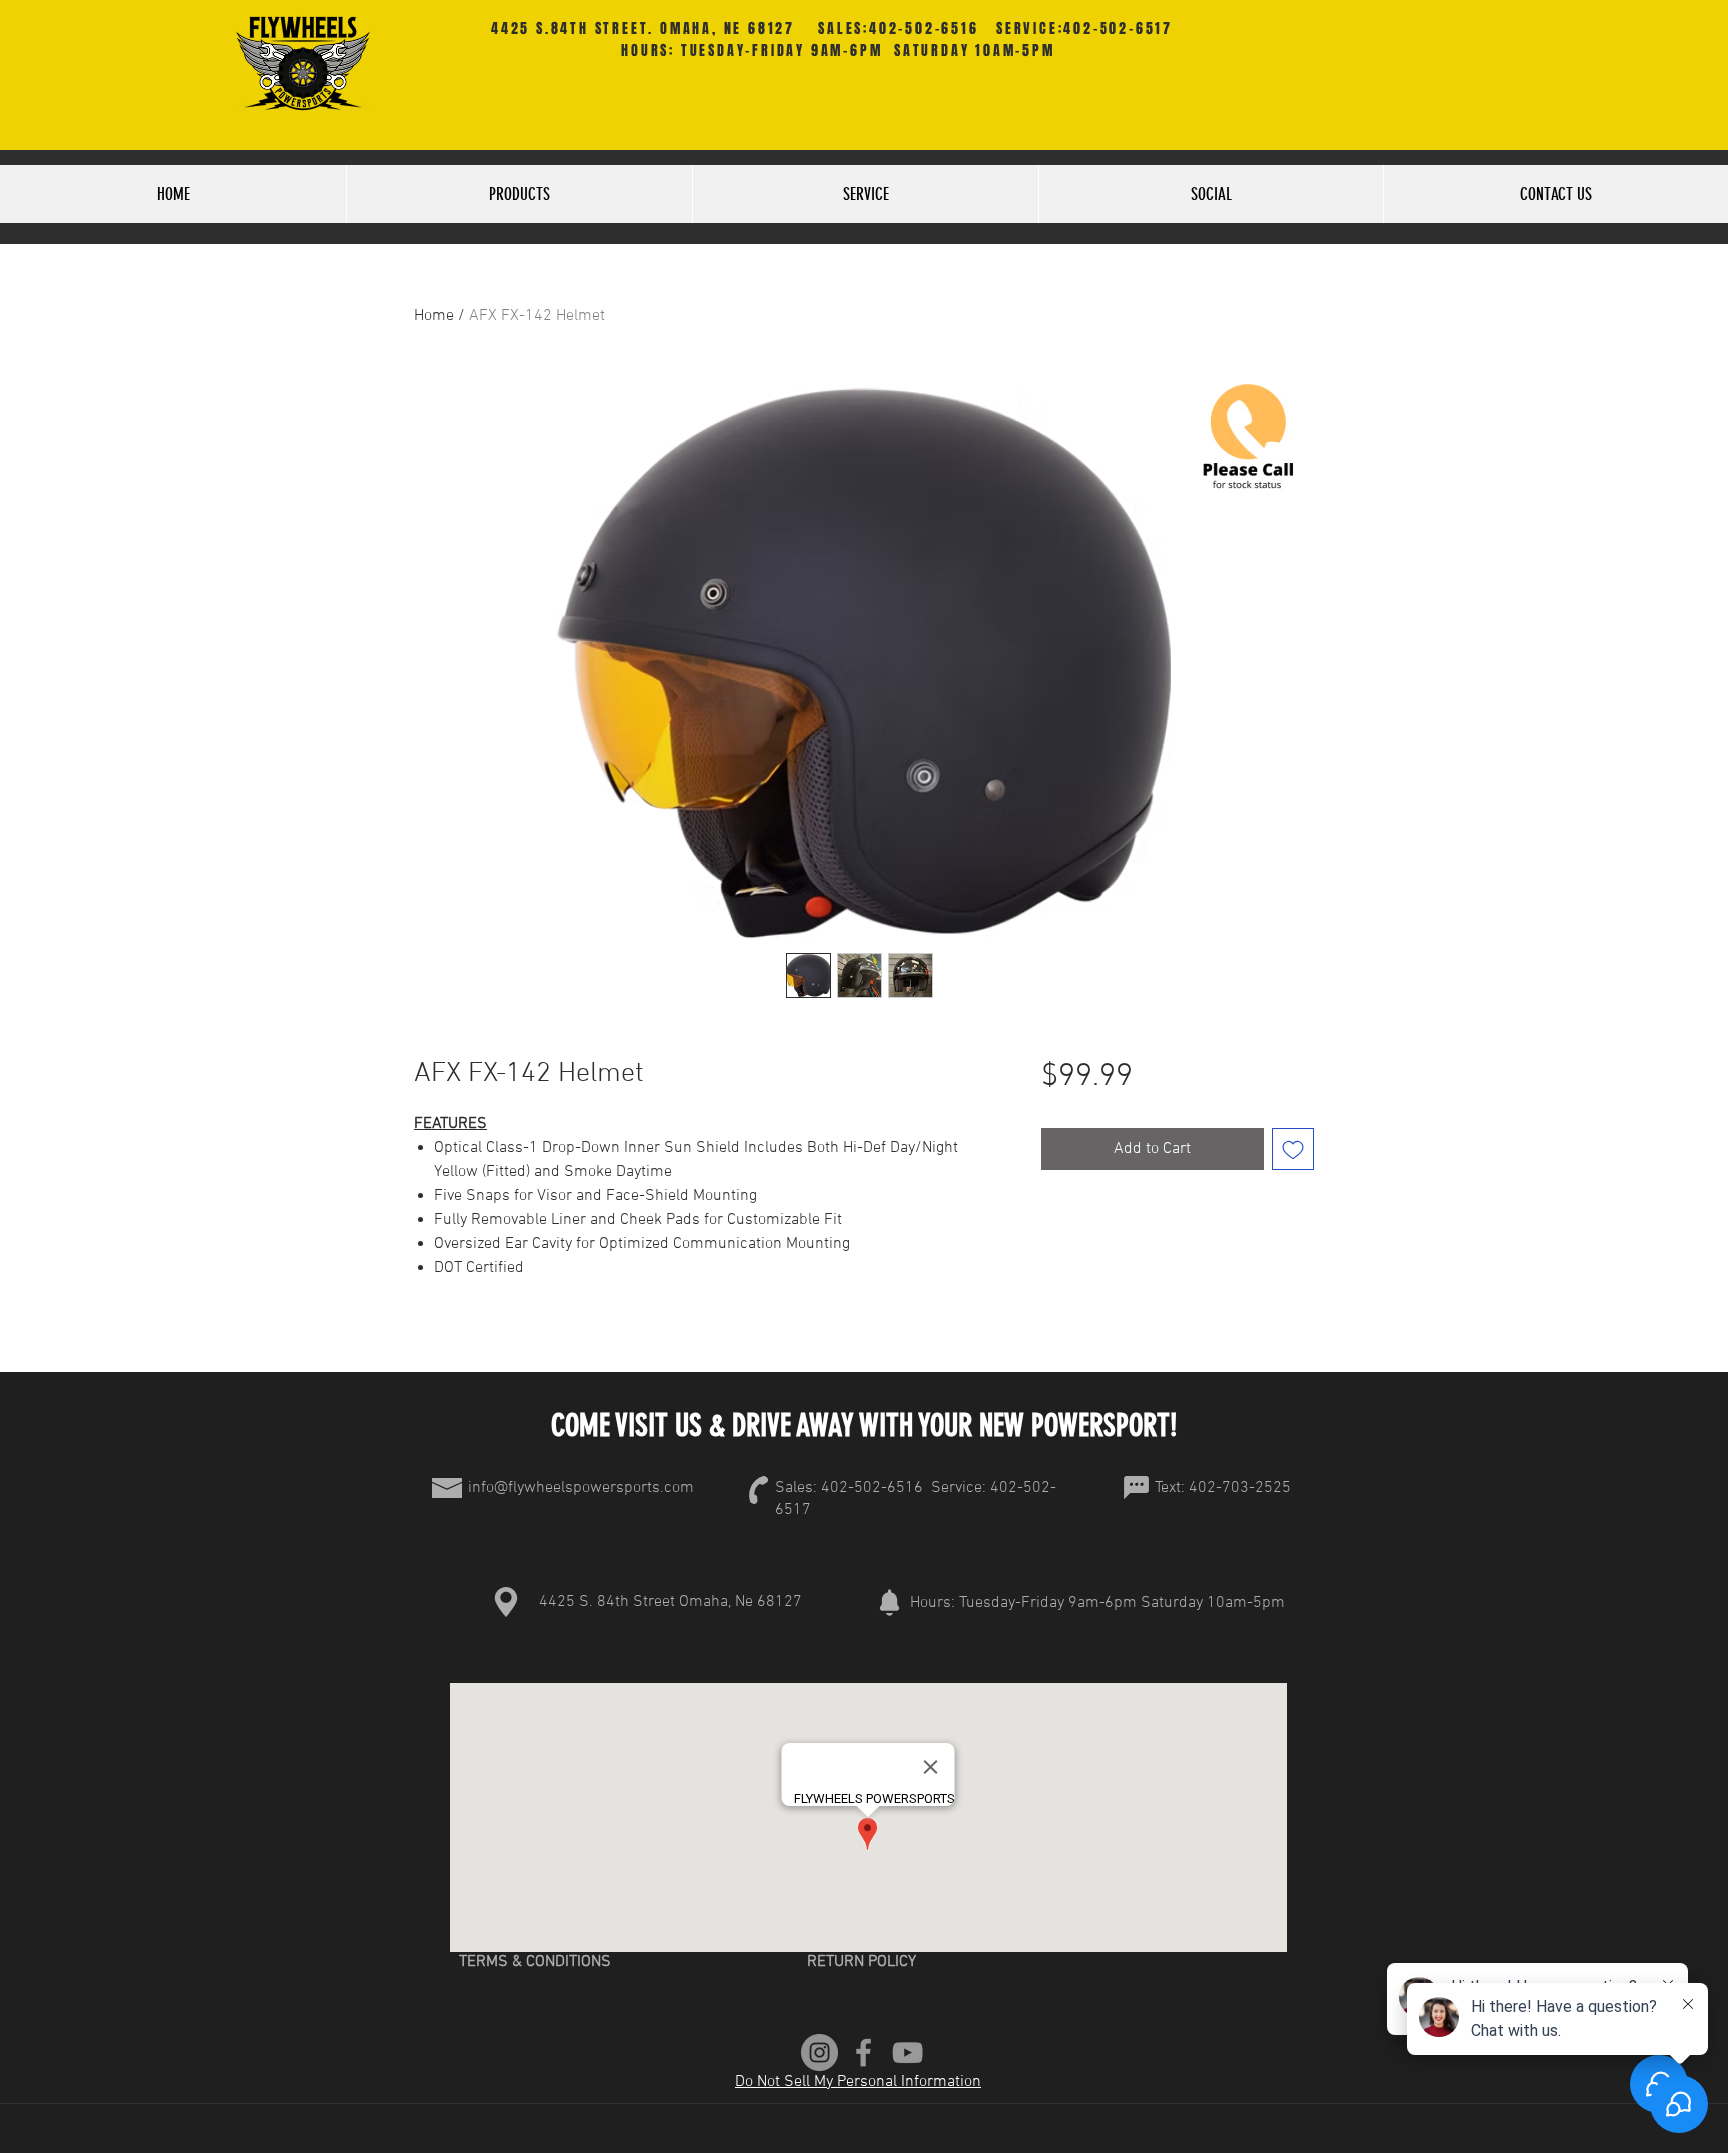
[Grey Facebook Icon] (863, 2052)
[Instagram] (819, 2052)
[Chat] (1136, 1488)
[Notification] (889, 1602)
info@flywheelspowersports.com (581, 1488)
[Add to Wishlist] (1293, 1149)
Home (434, 316)
